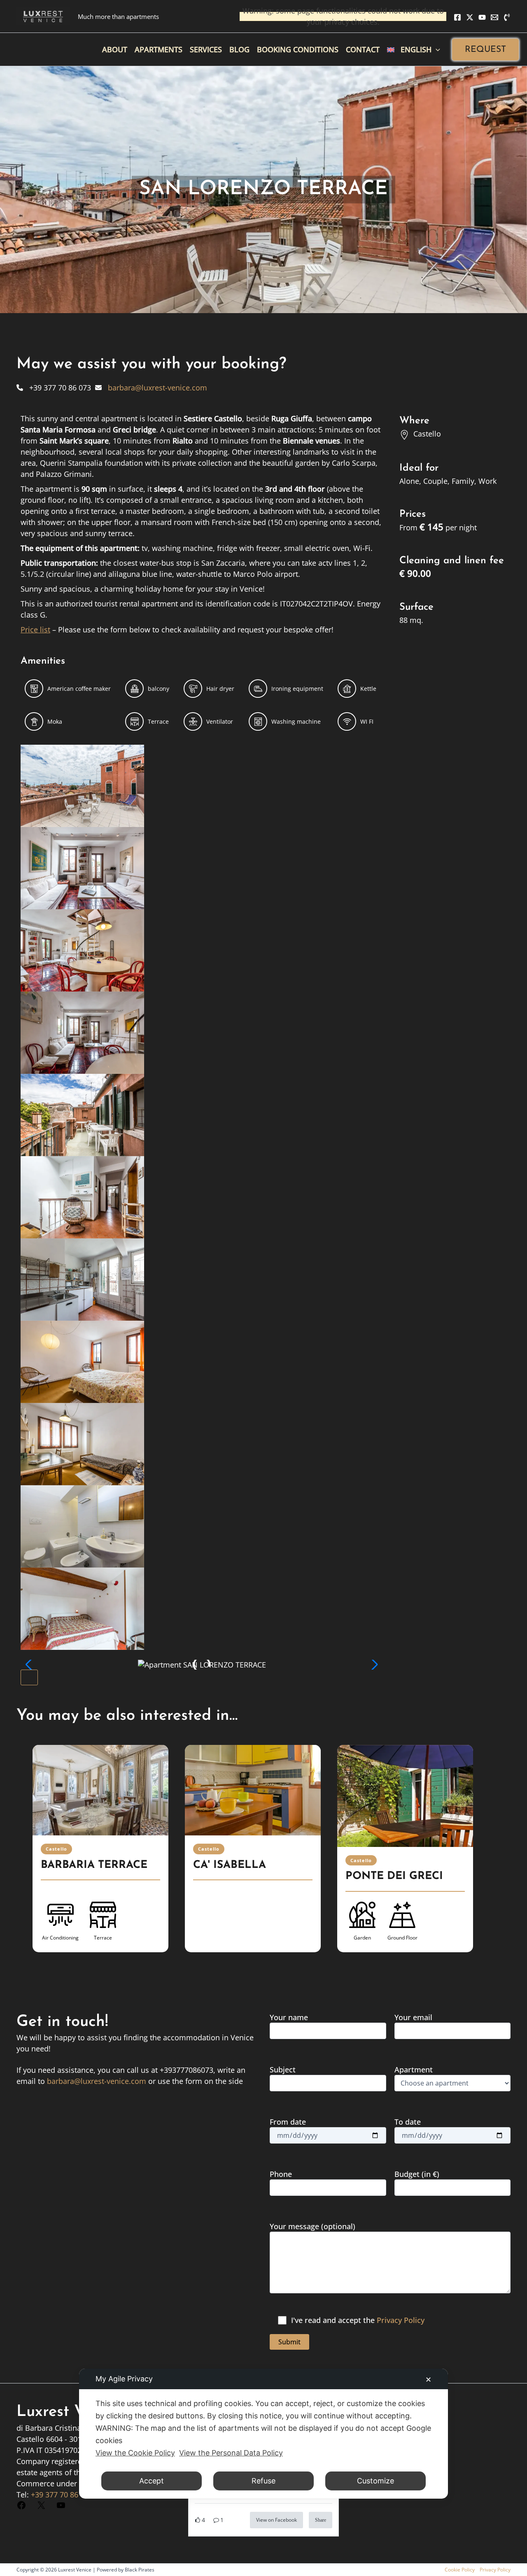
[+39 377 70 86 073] (54, 388)
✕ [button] (428, 2380)
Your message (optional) (312, 2226)
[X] (470, 17)
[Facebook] (457, 17)
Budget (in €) (417, 2174)
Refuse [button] (263, 2481)
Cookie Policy (460, 2570)
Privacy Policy (401, 2320)
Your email (413, 2017)
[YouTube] (482, 17)
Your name (289, 2017)
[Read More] (100, 1790)
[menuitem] (414, 49)
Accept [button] (152, 2481)
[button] (485, 50)
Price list (35, 629)
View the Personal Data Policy (231, 2453)
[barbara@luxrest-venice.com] (151, 388)
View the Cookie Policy (135, 2453)
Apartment (414, 2070)
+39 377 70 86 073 (62, 2495)
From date (288, 2122)
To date (408, 2122)
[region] (263, 1859)
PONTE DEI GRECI (394, 1876)
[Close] (29, 1677)
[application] (436, 49)
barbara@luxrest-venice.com (97, 2081)
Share (321, 2520)
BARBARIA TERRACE (94, 1865)
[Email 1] (494, 17)
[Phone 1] (507, 17)
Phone (281, 2174)
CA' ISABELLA (230, 1865)
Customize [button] (375, 2481)
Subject (283, 2070)
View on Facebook (276, 2520)
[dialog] (263, 2434)
